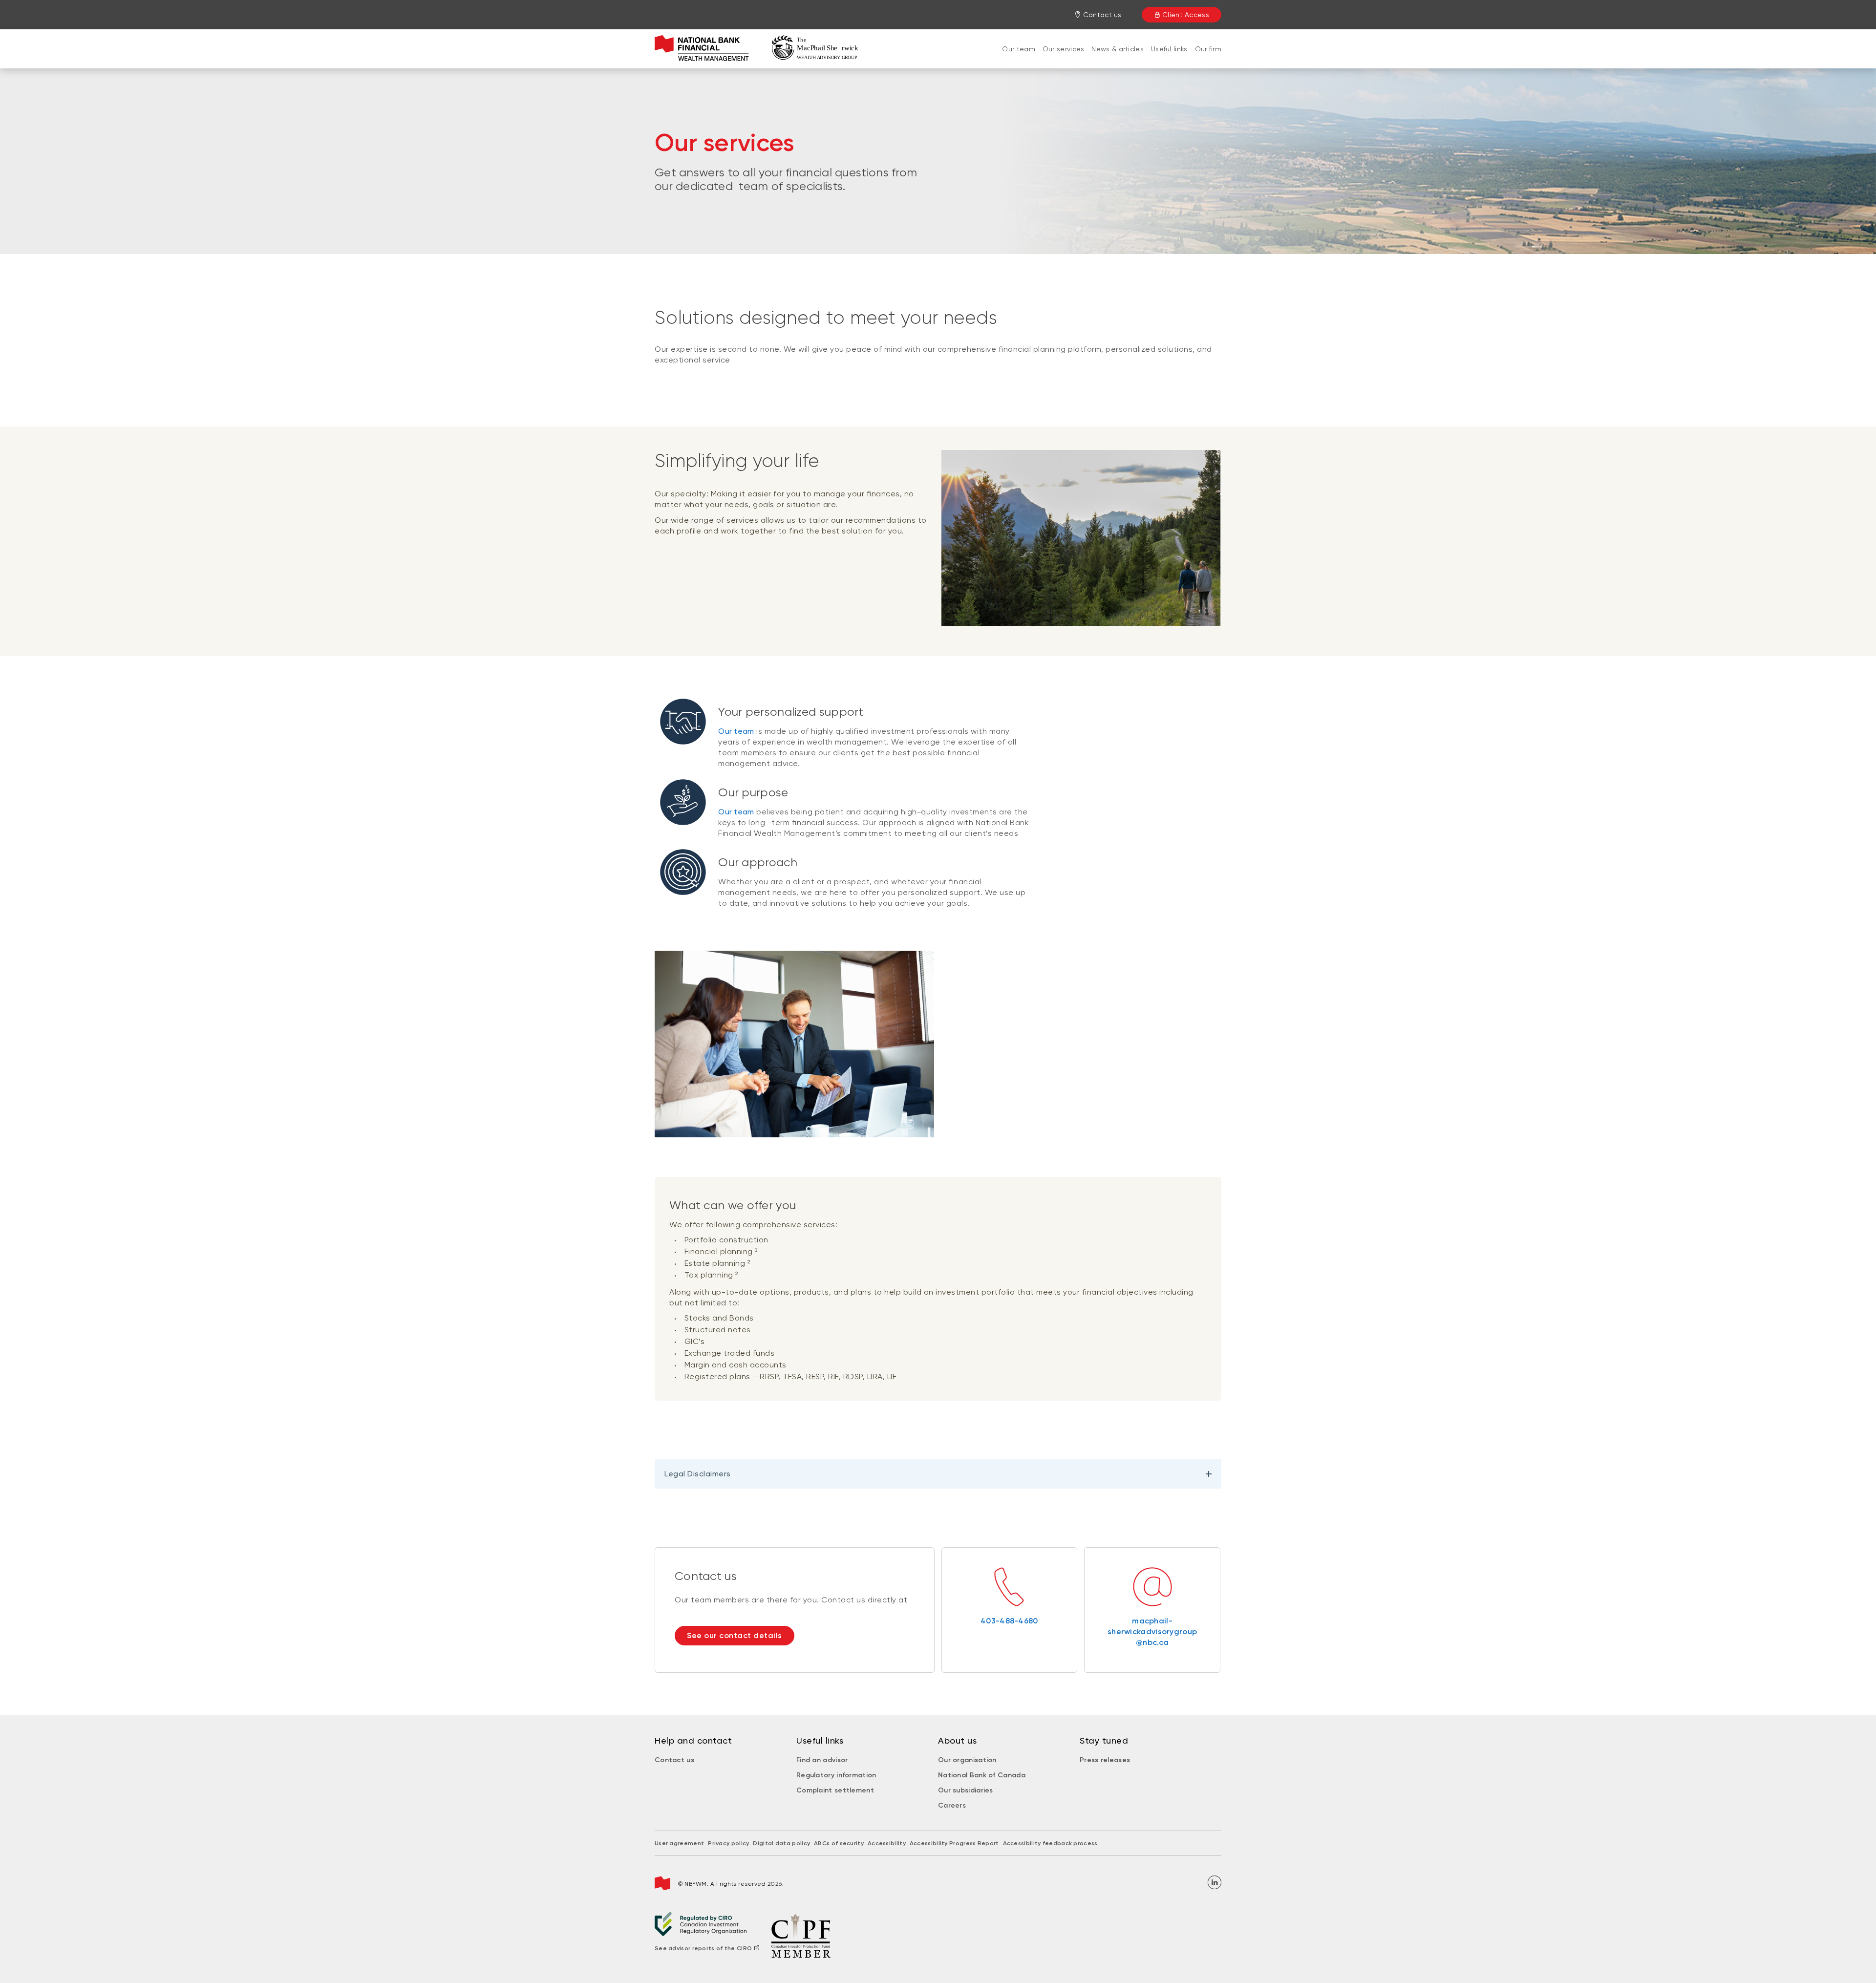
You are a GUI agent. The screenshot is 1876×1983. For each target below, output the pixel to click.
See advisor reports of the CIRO (703, 1948)
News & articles (1118, 49)
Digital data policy (781, 1843)
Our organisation (967, 1760)
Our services (1064, 49)
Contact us (674, 1760)
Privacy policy (728, 1843)
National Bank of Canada (982, 1775)
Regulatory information (836, 1775)
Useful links (1169, 49)
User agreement (679, 1843)
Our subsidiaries (966, 1790)
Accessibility (887, 1843)
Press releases (1105, 1760)
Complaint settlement (835, 1790)
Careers (952, 1805)
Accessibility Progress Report (954, 1843)
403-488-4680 (1009, 1621)
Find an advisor (822, 1760)
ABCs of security (839, 1843)
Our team (1018, 49)
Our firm (1208, 49)
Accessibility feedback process (1050, 1843)
